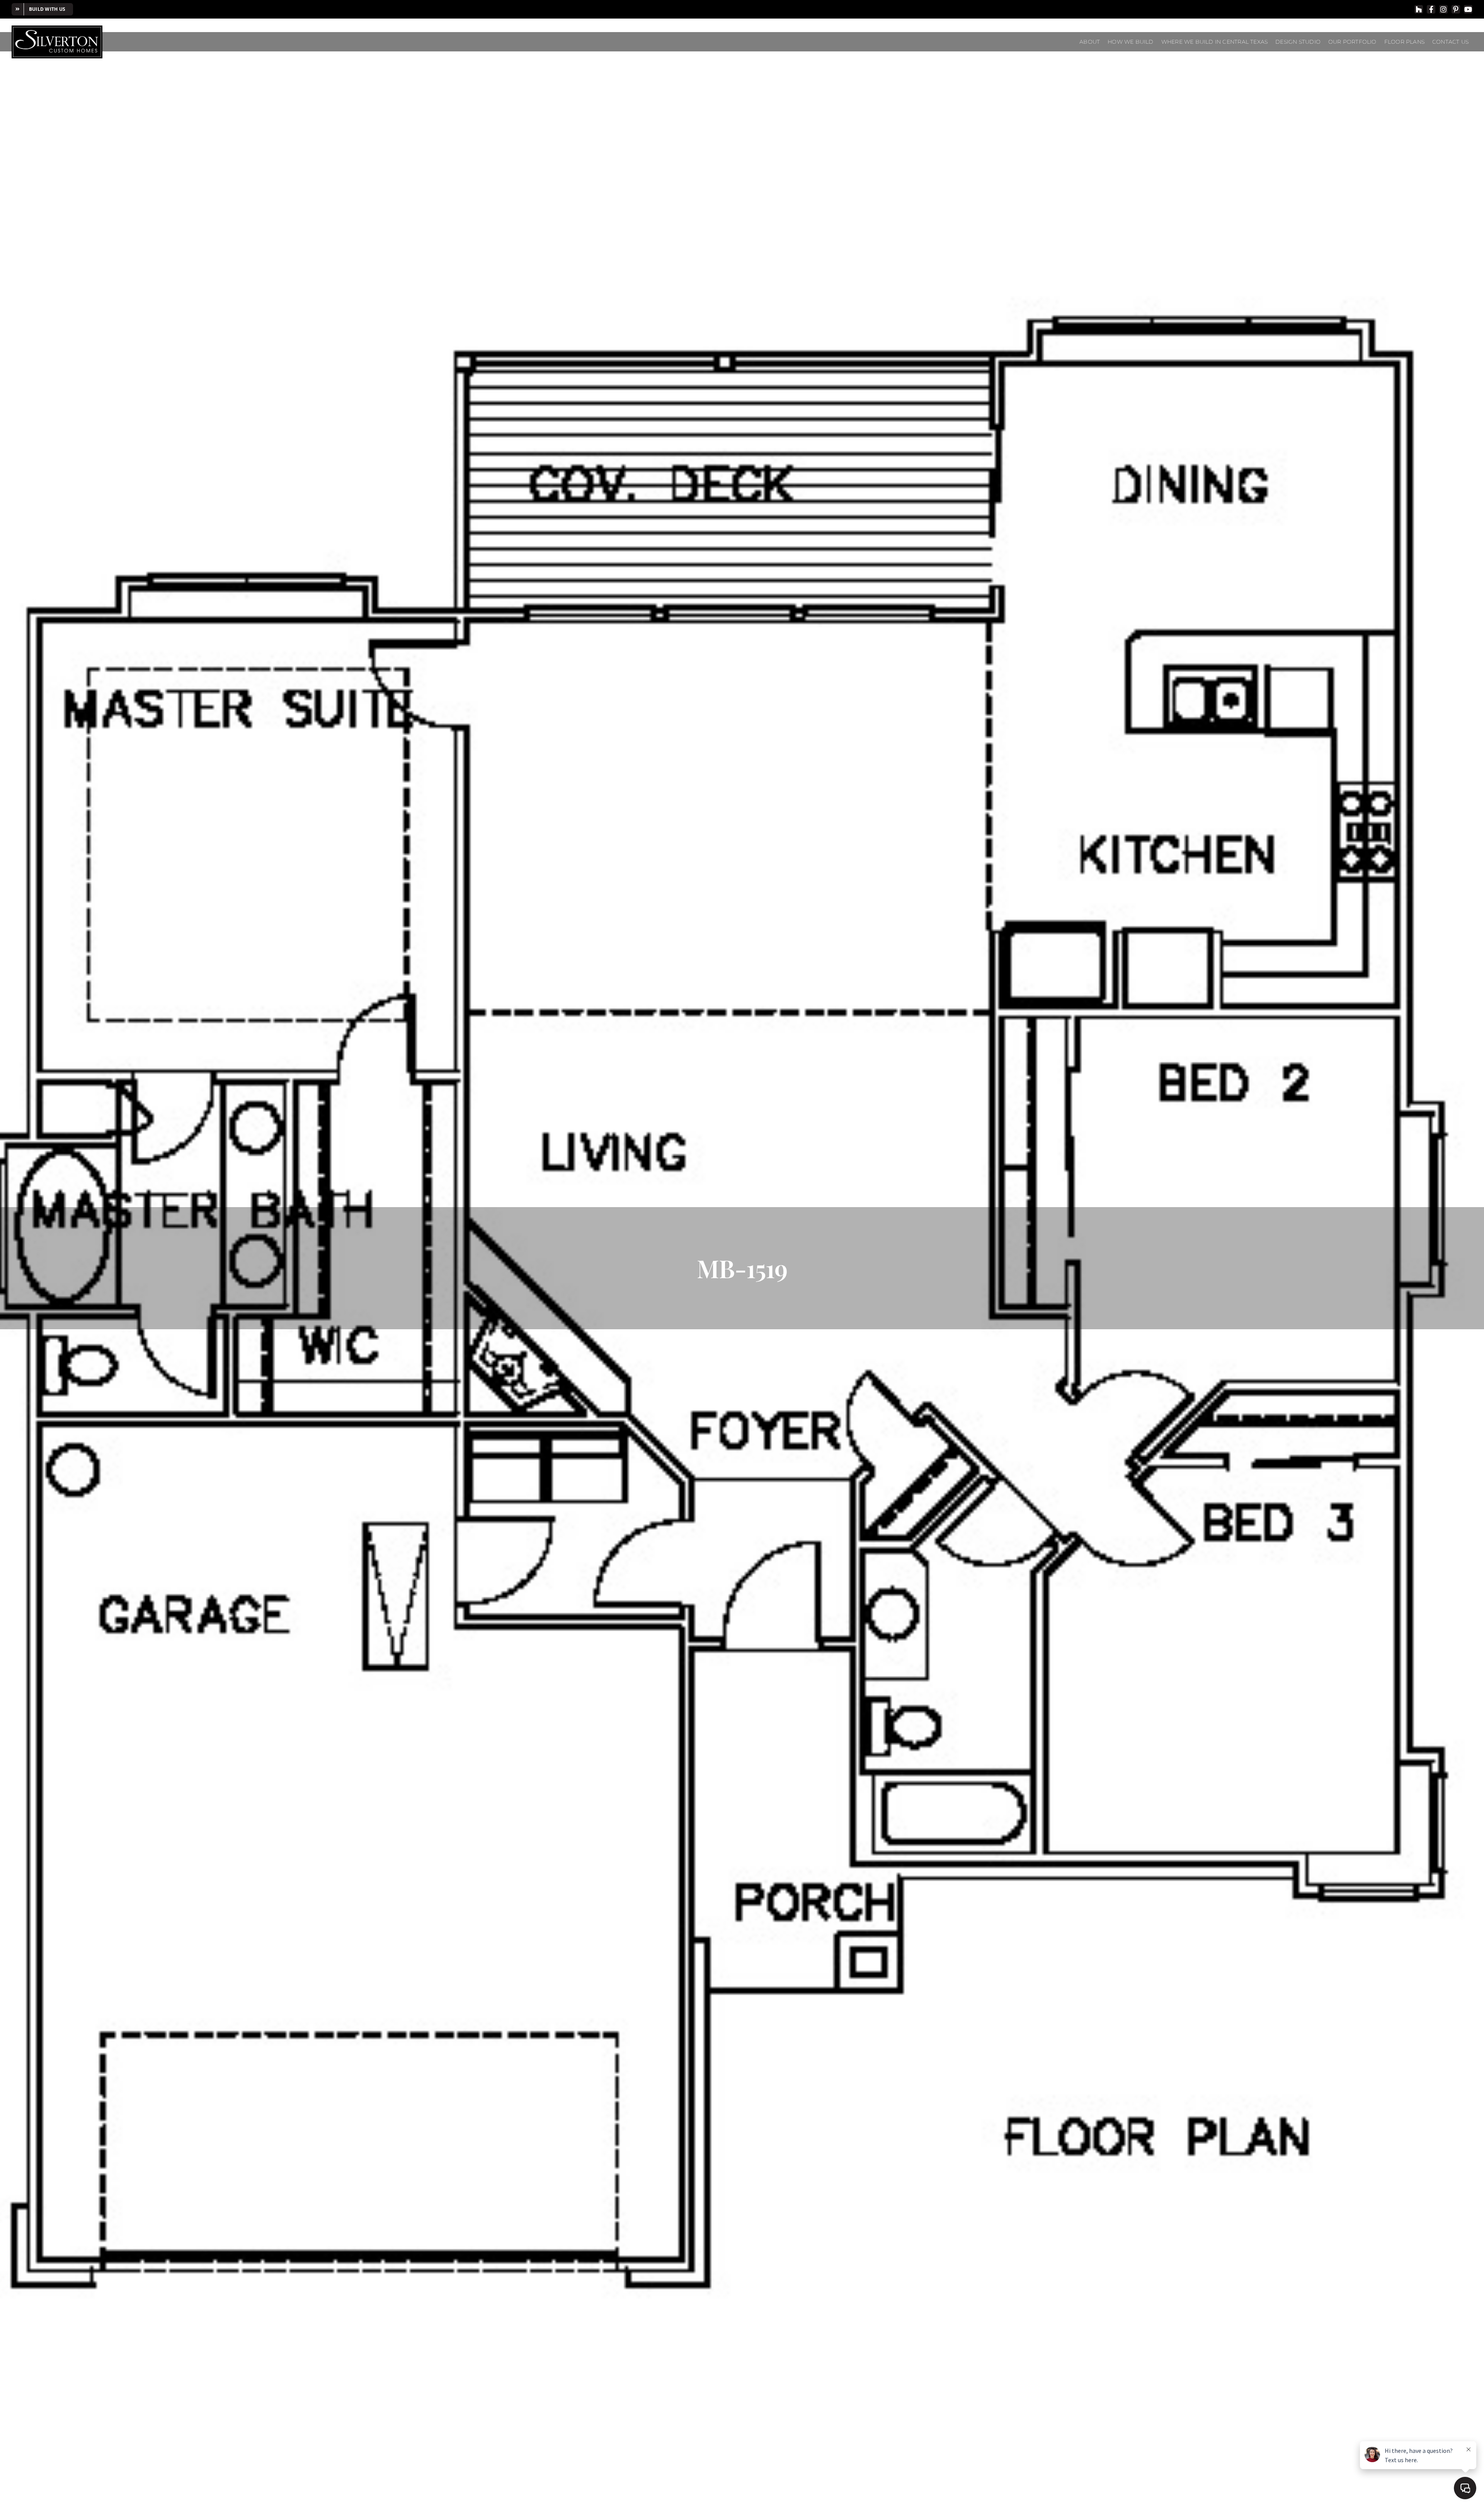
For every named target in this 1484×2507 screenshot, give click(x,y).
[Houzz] (1419, 9)
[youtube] (1468, 9)
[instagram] (1443, 9)
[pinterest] (1456, 9)
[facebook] (1431, 9)
